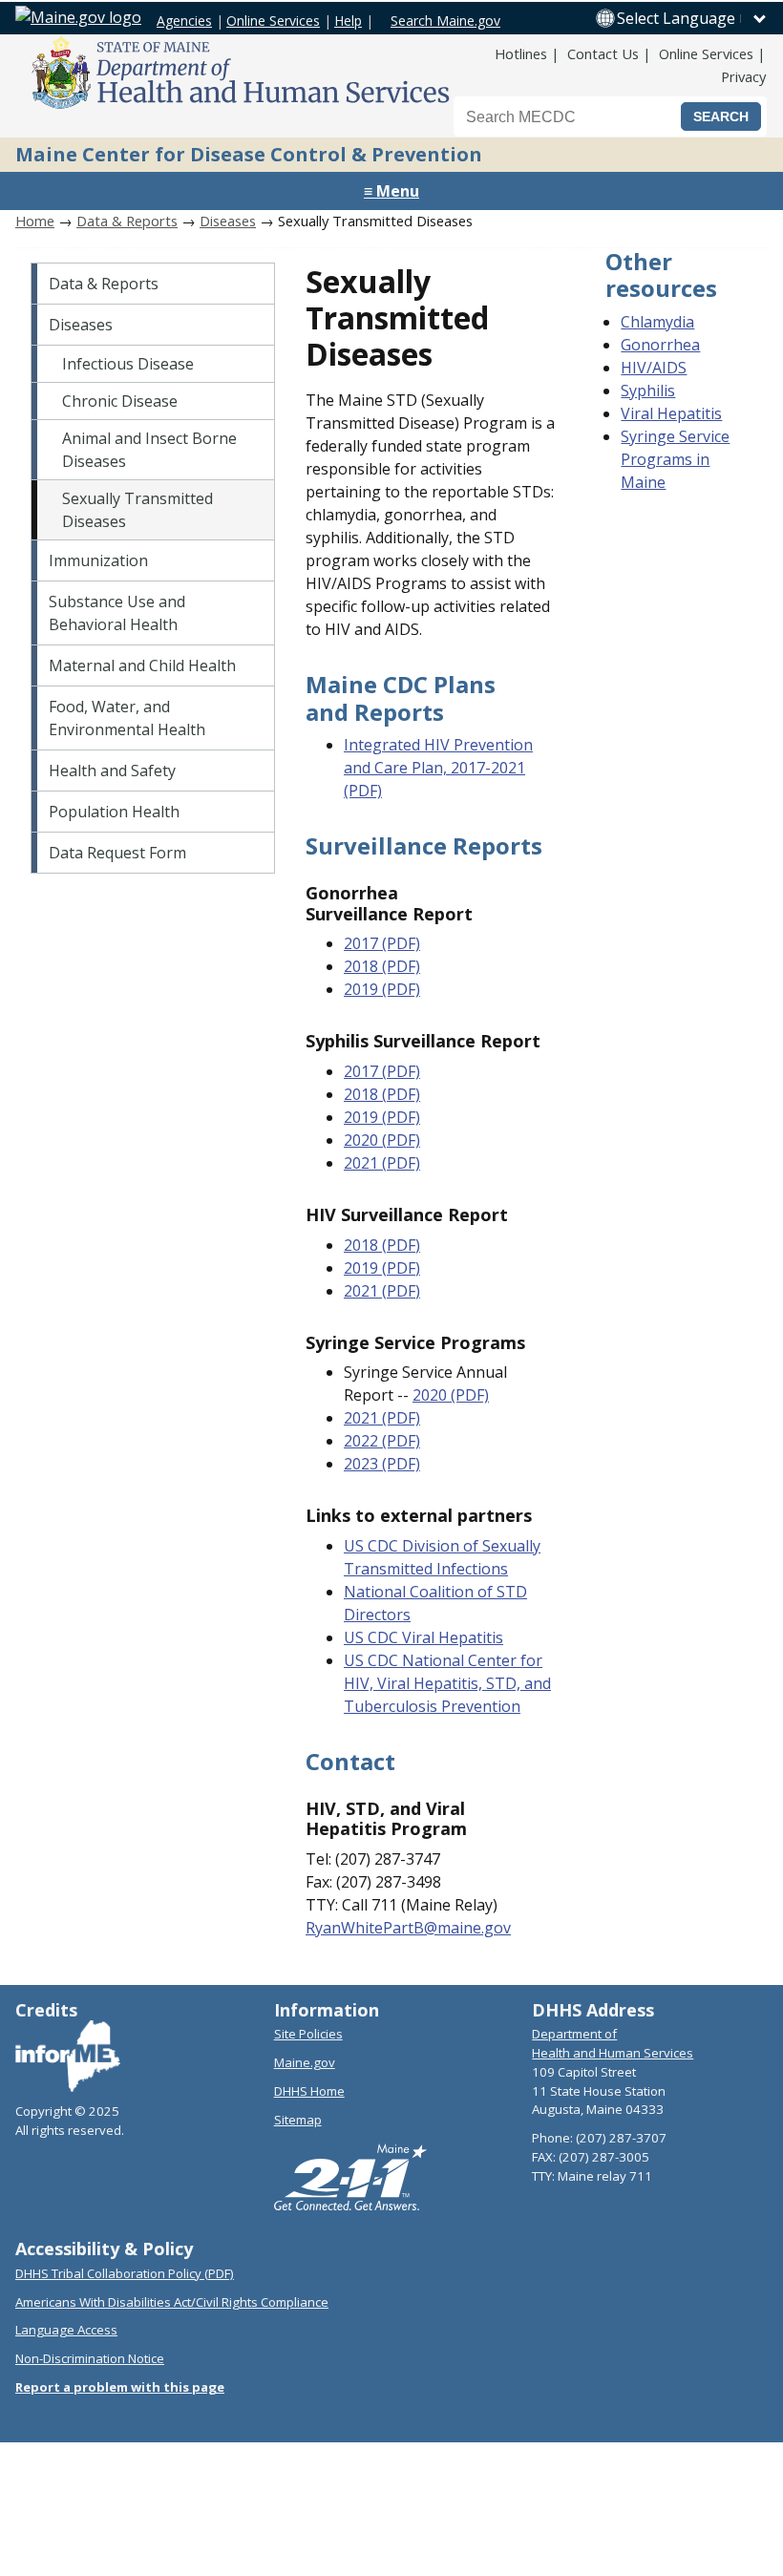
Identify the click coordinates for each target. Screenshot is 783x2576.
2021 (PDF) (382, 1163)
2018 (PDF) (382, 966)
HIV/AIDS (654, 368)
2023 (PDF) (382, 1464)
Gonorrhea (660, 345)
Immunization (98, 560)
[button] (692, 18)
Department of (574, 2034)
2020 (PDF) (382, 1140)
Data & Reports (127, 221)
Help (348, 21)
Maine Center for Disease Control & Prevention (249, 154)
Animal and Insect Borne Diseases (149, 450)
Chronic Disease (120, 401)
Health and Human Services (613, 2053)
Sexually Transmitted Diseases (138, 510)
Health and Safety (112, 771)
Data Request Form (117, 853)
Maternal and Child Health (142, 665)
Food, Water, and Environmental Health (127, 718)
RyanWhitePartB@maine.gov (408, 1928)
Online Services (273, 21)
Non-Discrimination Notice (90, 2358)
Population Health (114, 812)
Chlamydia (657, 322)
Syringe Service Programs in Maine (675, 459)
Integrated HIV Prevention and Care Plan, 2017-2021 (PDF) (438, 768)
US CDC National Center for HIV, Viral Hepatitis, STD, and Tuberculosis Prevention (447, 1683)
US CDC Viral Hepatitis (423, 1637)
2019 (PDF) (382, 989)
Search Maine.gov (445, 21)
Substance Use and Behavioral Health (117, 613)
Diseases (228, 221)
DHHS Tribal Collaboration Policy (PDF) (125, 2273)
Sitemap (298, 2120)
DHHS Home (309, 2091)
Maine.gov (305, 2062)
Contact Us (603, 53)
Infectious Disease (128, 364)
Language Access (66, 2330)
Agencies (184, 21)
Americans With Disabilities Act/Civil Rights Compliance (172, 2302)
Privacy (743, 76)
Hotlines (521, 53)
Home (35, 221)
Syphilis (648, 391)
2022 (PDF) (382, 1441)
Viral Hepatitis (671, 413)
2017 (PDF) (382, 943)
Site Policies (308, 2034)
